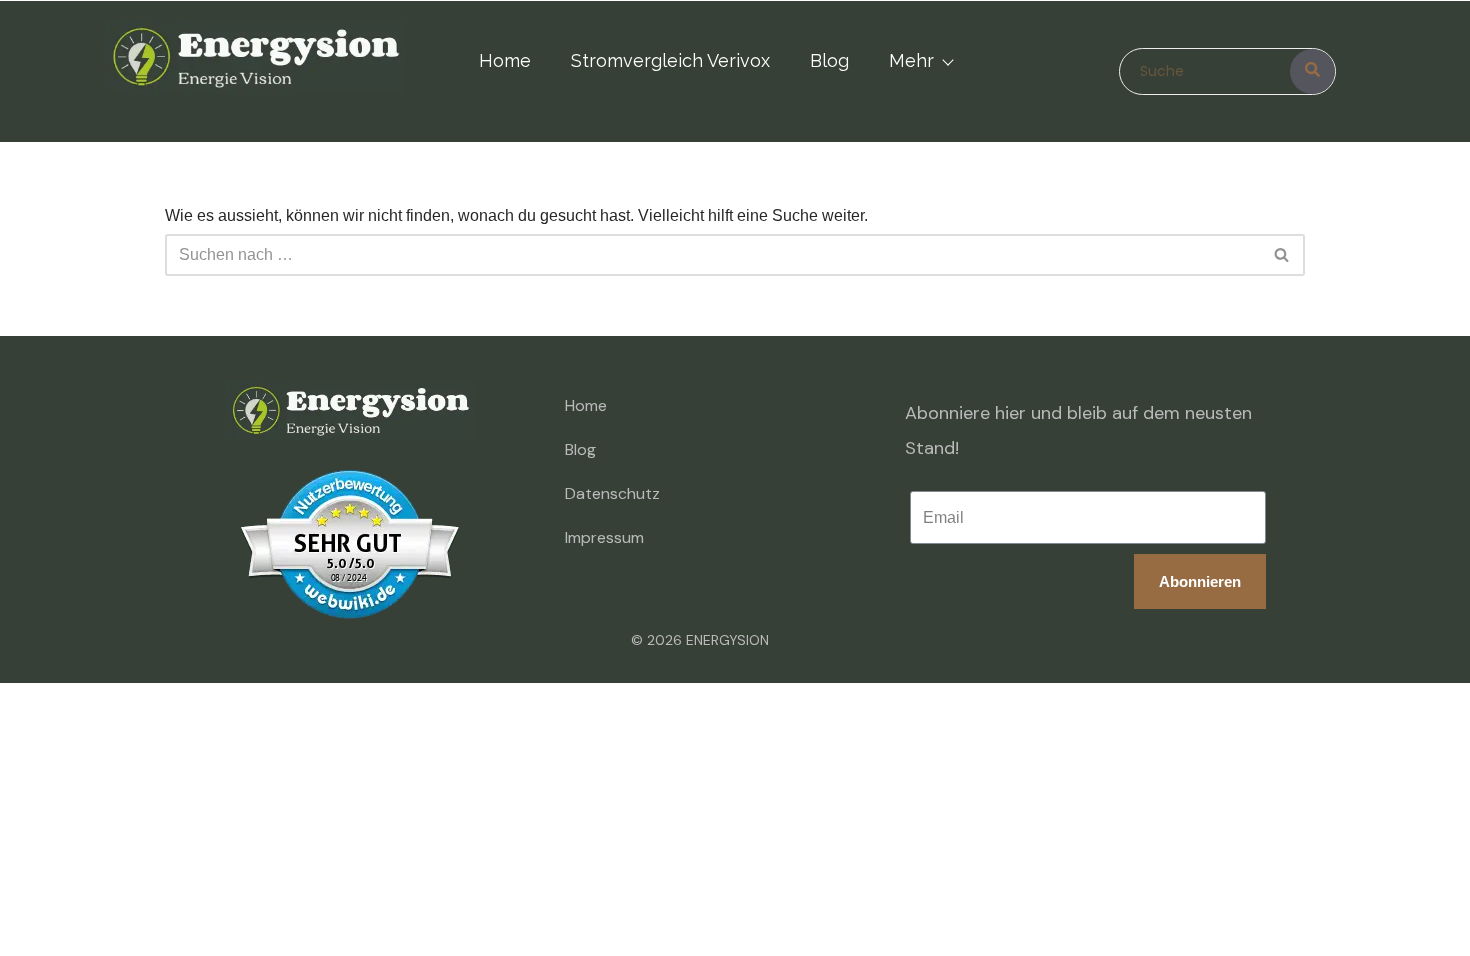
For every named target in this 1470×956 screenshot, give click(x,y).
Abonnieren (1200, 581)
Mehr (911, 60)
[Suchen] (1282, 255)
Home (505, 60)
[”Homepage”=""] (255, 61)
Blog (829, 60)
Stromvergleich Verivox (670, 60)
